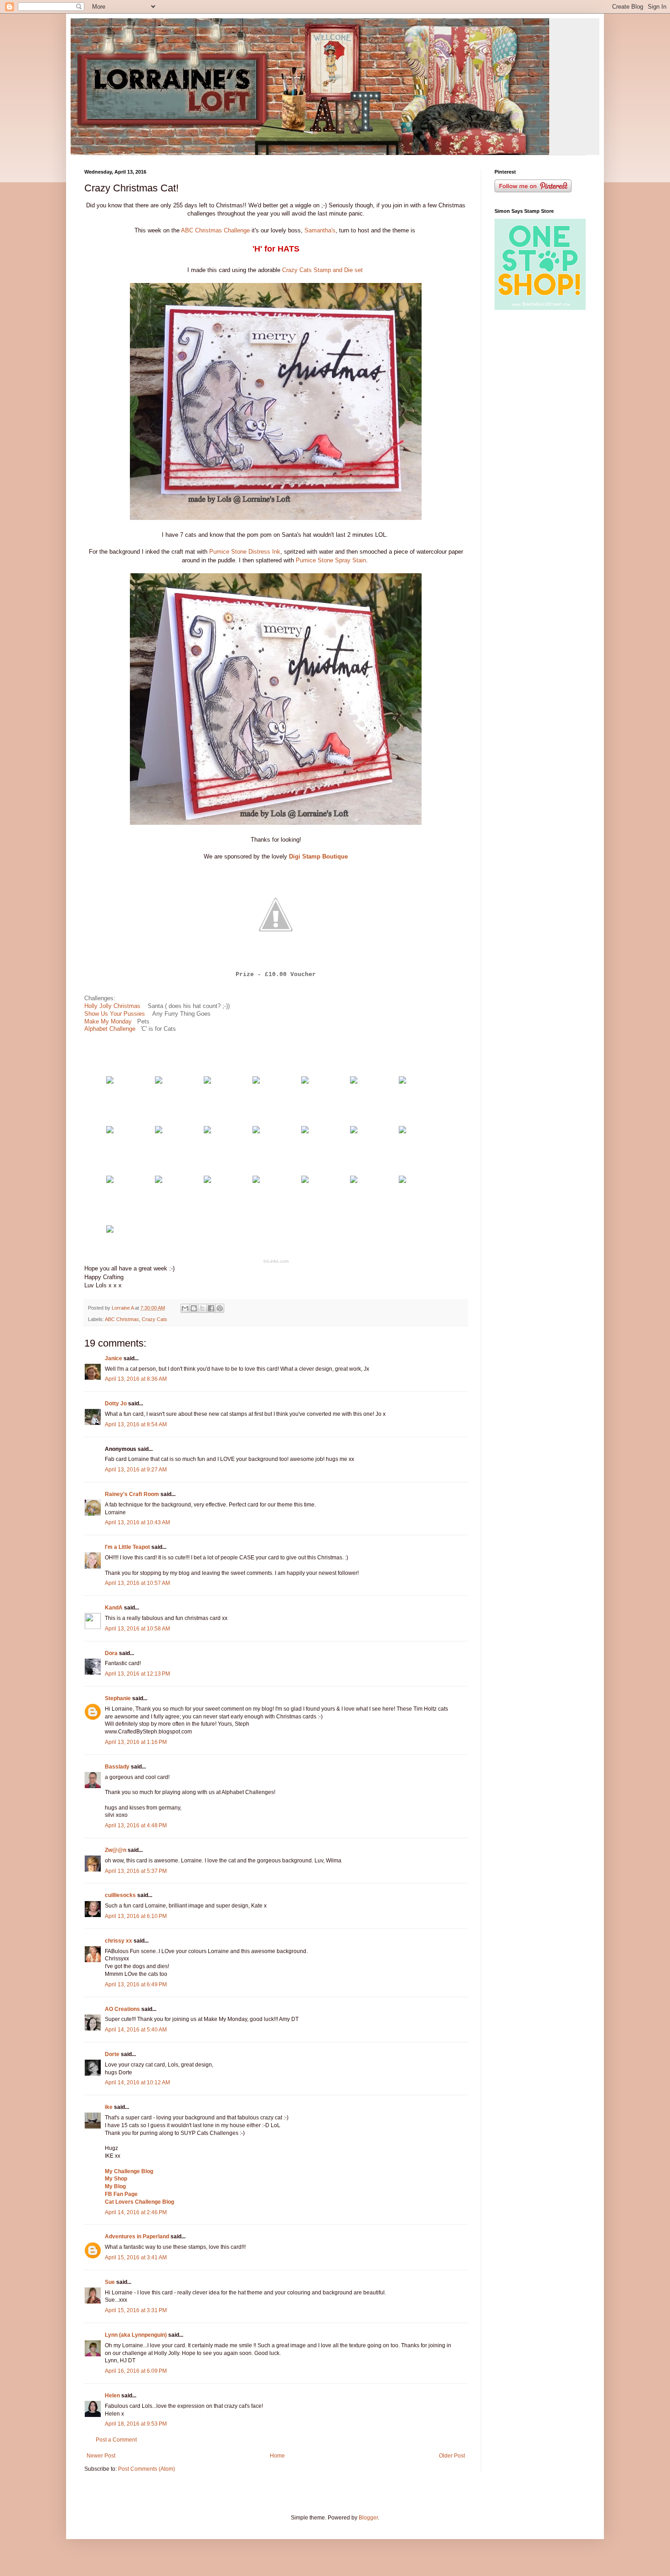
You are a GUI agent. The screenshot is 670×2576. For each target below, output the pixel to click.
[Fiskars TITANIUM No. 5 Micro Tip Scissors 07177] (110, 1231)
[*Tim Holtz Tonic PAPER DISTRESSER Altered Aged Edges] (354, 1131)
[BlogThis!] (194, 1308)
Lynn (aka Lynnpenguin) (136, 2335)
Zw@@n (116, 1850)
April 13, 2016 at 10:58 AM (137, 1629)
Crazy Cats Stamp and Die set (323, 270)
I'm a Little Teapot (127, 1547)
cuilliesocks (120, 1895)
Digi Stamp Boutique (318, 856)
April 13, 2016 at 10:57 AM (137, 1583)
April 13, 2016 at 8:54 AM (136, 1424)
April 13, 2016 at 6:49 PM (136, 1985)
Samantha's (319, 230)
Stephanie (118, 1698)
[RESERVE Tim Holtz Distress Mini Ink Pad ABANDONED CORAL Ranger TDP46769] (256, 1131)
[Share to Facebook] (211, 1308)
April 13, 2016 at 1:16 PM (136, 1742)
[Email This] (185, 1308)
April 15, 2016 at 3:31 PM (136, 2310)
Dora (111, 1653)
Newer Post (101, 2456)
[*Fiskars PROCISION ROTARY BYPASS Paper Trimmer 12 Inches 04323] (402, 1181)
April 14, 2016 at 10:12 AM (137, 2082)
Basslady (117, 1767)
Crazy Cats (155, 1319)
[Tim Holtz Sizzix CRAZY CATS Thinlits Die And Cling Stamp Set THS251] (256, 1082)
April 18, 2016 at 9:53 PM (136, 2424)
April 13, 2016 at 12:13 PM (137, 1674)
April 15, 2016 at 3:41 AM (136, 2257)
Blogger (368, 2518)
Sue (111, 2282)
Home (277, 2456)
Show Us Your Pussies (115, 1014)
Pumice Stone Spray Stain (331, 560)
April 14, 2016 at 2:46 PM (136, 2212)
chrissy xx (119, 1941)
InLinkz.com (276, 1261)
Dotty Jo (116, 1404)
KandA (114, 1608)
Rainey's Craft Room (132, 1494)
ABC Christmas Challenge (215, 230)
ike (109, 2107)
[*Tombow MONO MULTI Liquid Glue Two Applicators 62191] (207, 1181)
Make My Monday (109, 1021)
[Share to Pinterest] (220, 1308)
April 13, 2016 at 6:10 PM (136, 1916)
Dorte (112, 2054)
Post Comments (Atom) (147, 2469)
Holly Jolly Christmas (113, 1006)
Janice (113, 1358)
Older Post (452, 2456)
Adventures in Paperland (137, 2237)
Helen (112, 2396)
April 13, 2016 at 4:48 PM (136, 1825)
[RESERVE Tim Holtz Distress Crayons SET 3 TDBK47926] (305, 1131)
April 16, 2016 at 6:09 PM (136, 2371)
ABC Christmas (122, 1319)
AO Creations (122, 2009)
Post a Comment (116, 2440)
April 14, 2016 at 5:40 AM (136, 2030)
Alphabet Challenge (110, 1029)
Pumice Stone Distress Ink (245, 552)
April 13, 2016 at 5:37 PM (136, 1871)
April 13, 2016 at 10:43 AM (137, 1522)
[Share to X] (202, 1308)
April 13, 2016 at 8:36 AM (136, 1379)
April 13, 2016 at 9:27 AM (136, 1470)
